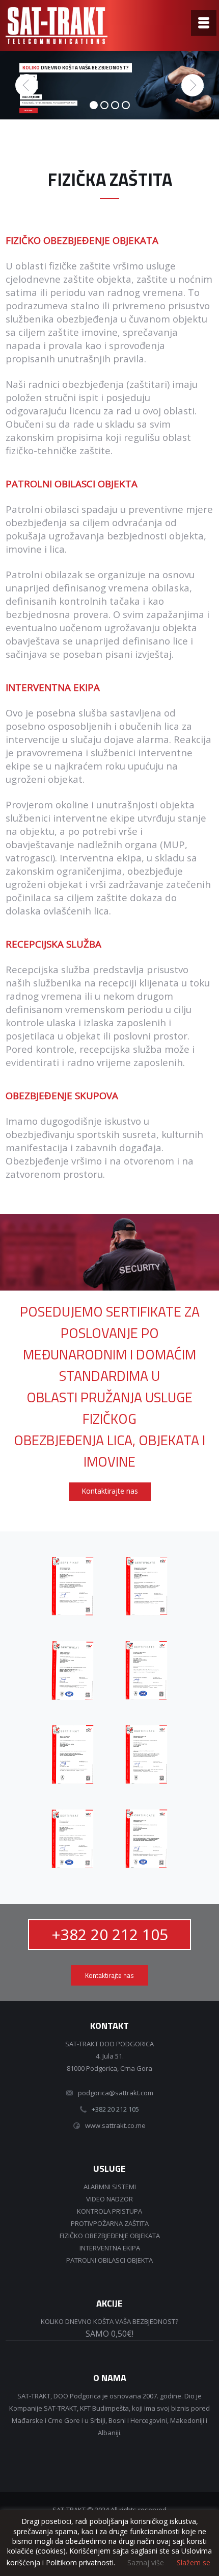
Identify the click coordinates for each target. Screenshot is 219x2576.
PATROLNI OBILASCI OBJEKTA (109, 2260)
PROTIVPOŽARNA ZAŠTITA (110, 2223)
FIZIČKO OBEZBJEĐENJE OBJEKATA (110, 2236)
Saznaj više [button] (146, 2562)
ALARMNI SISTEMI (110, 2187)
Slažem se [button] (194, 2563)
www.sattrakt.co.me (115, 2125)
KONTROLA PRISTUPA (109, 2211)
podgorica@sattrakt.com (116, 2093)
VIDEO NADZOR (109, 2199)
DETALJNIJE (29, 111)
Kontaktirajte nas (110, 1491)
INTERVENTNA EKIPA (110, 2248)
